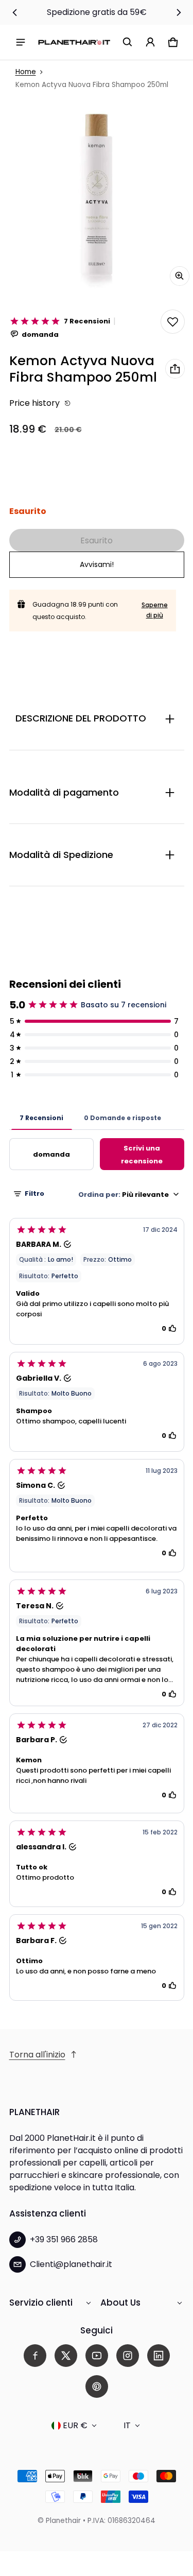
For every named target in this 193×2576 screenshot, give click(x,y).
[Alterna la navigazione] (21, 42)
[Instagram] (128, 2356)
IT (127, 2425)
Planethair (63, 2521)
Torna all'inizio (37, 2055)
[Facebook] (35, 2356)
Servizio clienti (41, 2303)
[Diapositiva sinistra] (15, 12)
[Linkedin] (159, 2356)
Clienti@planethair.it (71, 2264)
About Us (120, 2303)
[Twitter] (66, 2356)
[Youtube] (97, 2356)
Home (26, 72)
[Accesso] (150, 42)
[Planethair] (74, 42)
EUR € (75, 2425)
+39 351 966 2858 (64, 2239)
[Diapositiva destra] (179, 12)
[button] (128, 42)
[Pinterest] (97, 2386)
